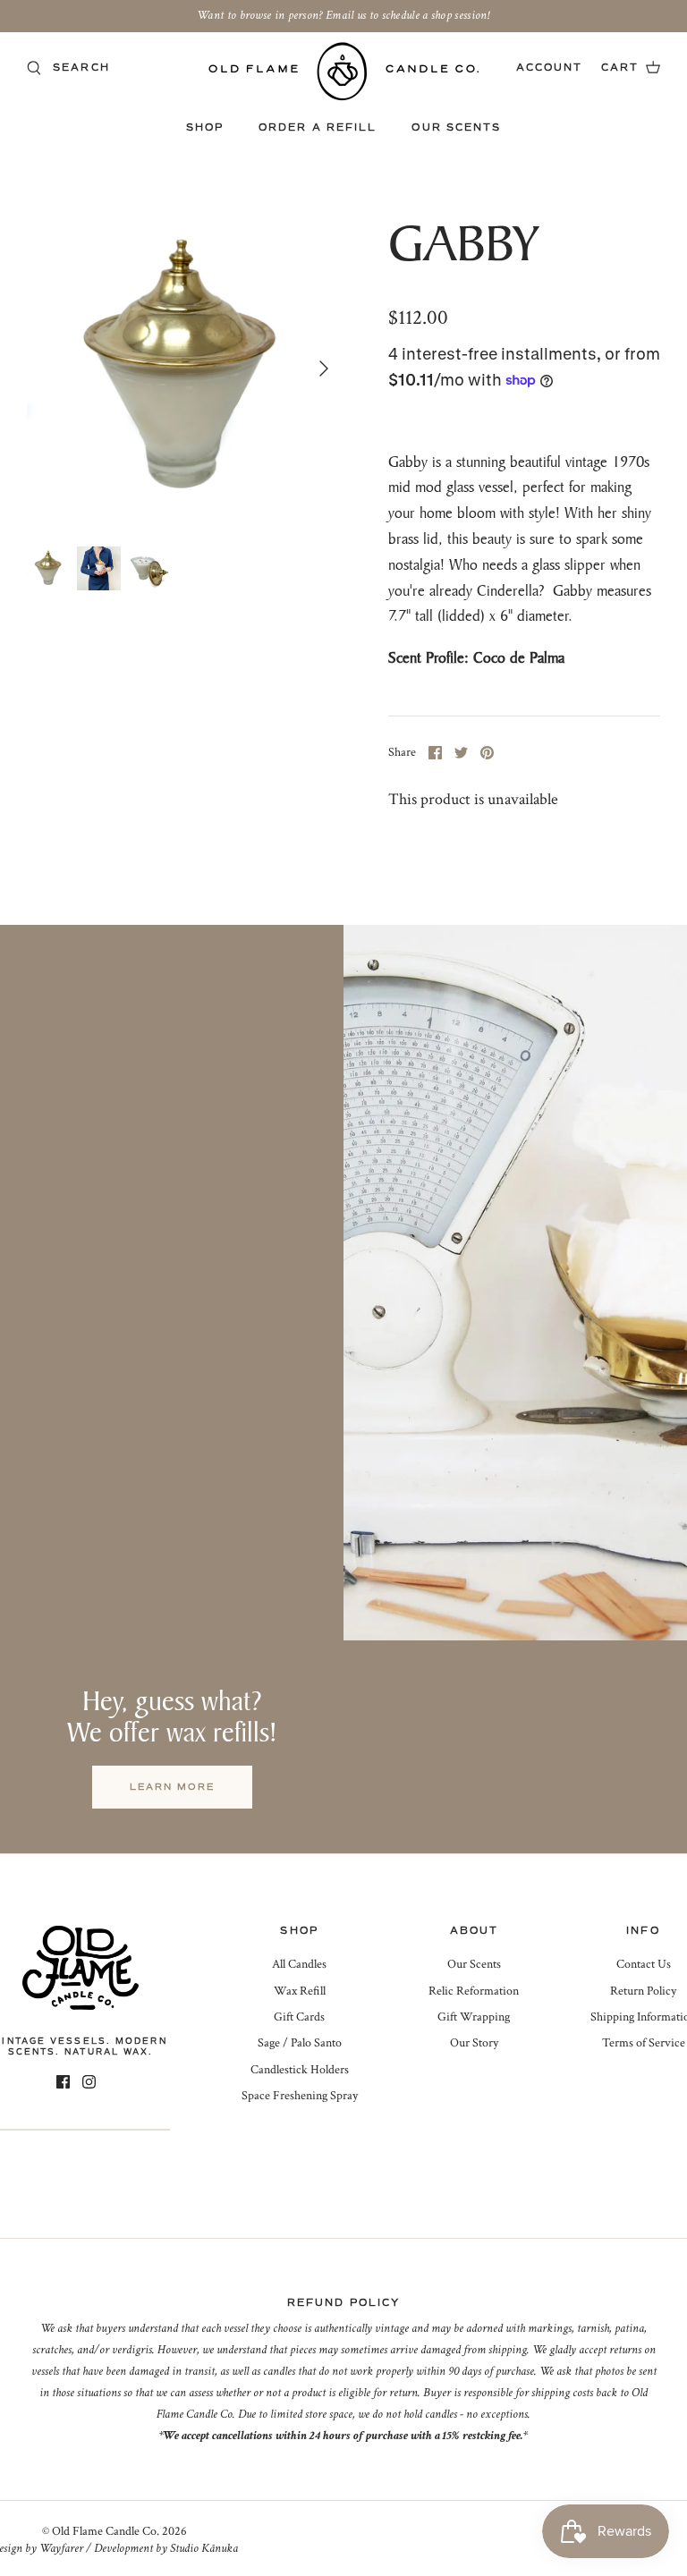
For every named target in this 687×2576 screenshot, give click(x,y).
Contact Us (644, 1964)
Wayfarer (61, 2548)
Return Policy (643, 1991)
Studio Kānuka (204, 2548)
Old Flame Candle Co (104, 2531)
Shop (205, 127)
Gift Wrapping (474, 2017)
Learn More (172, 1787)
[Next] (324, 369)
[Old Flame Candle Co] (344, 71)
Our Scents (456, 127)
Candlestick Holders (300, 2070)
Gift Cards (299, 2017)
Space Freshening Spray (300, 2096)
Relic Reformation (474, 1991)
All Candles (299, 1964)
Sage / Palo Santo (300, 2043)
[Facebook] (63, 2082)
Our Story (474, 2043)
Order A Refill (318, 127)
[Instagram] (89, 2082)
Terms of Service (644, 2043)
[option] (185, 369)
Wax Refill (300, 1991)
